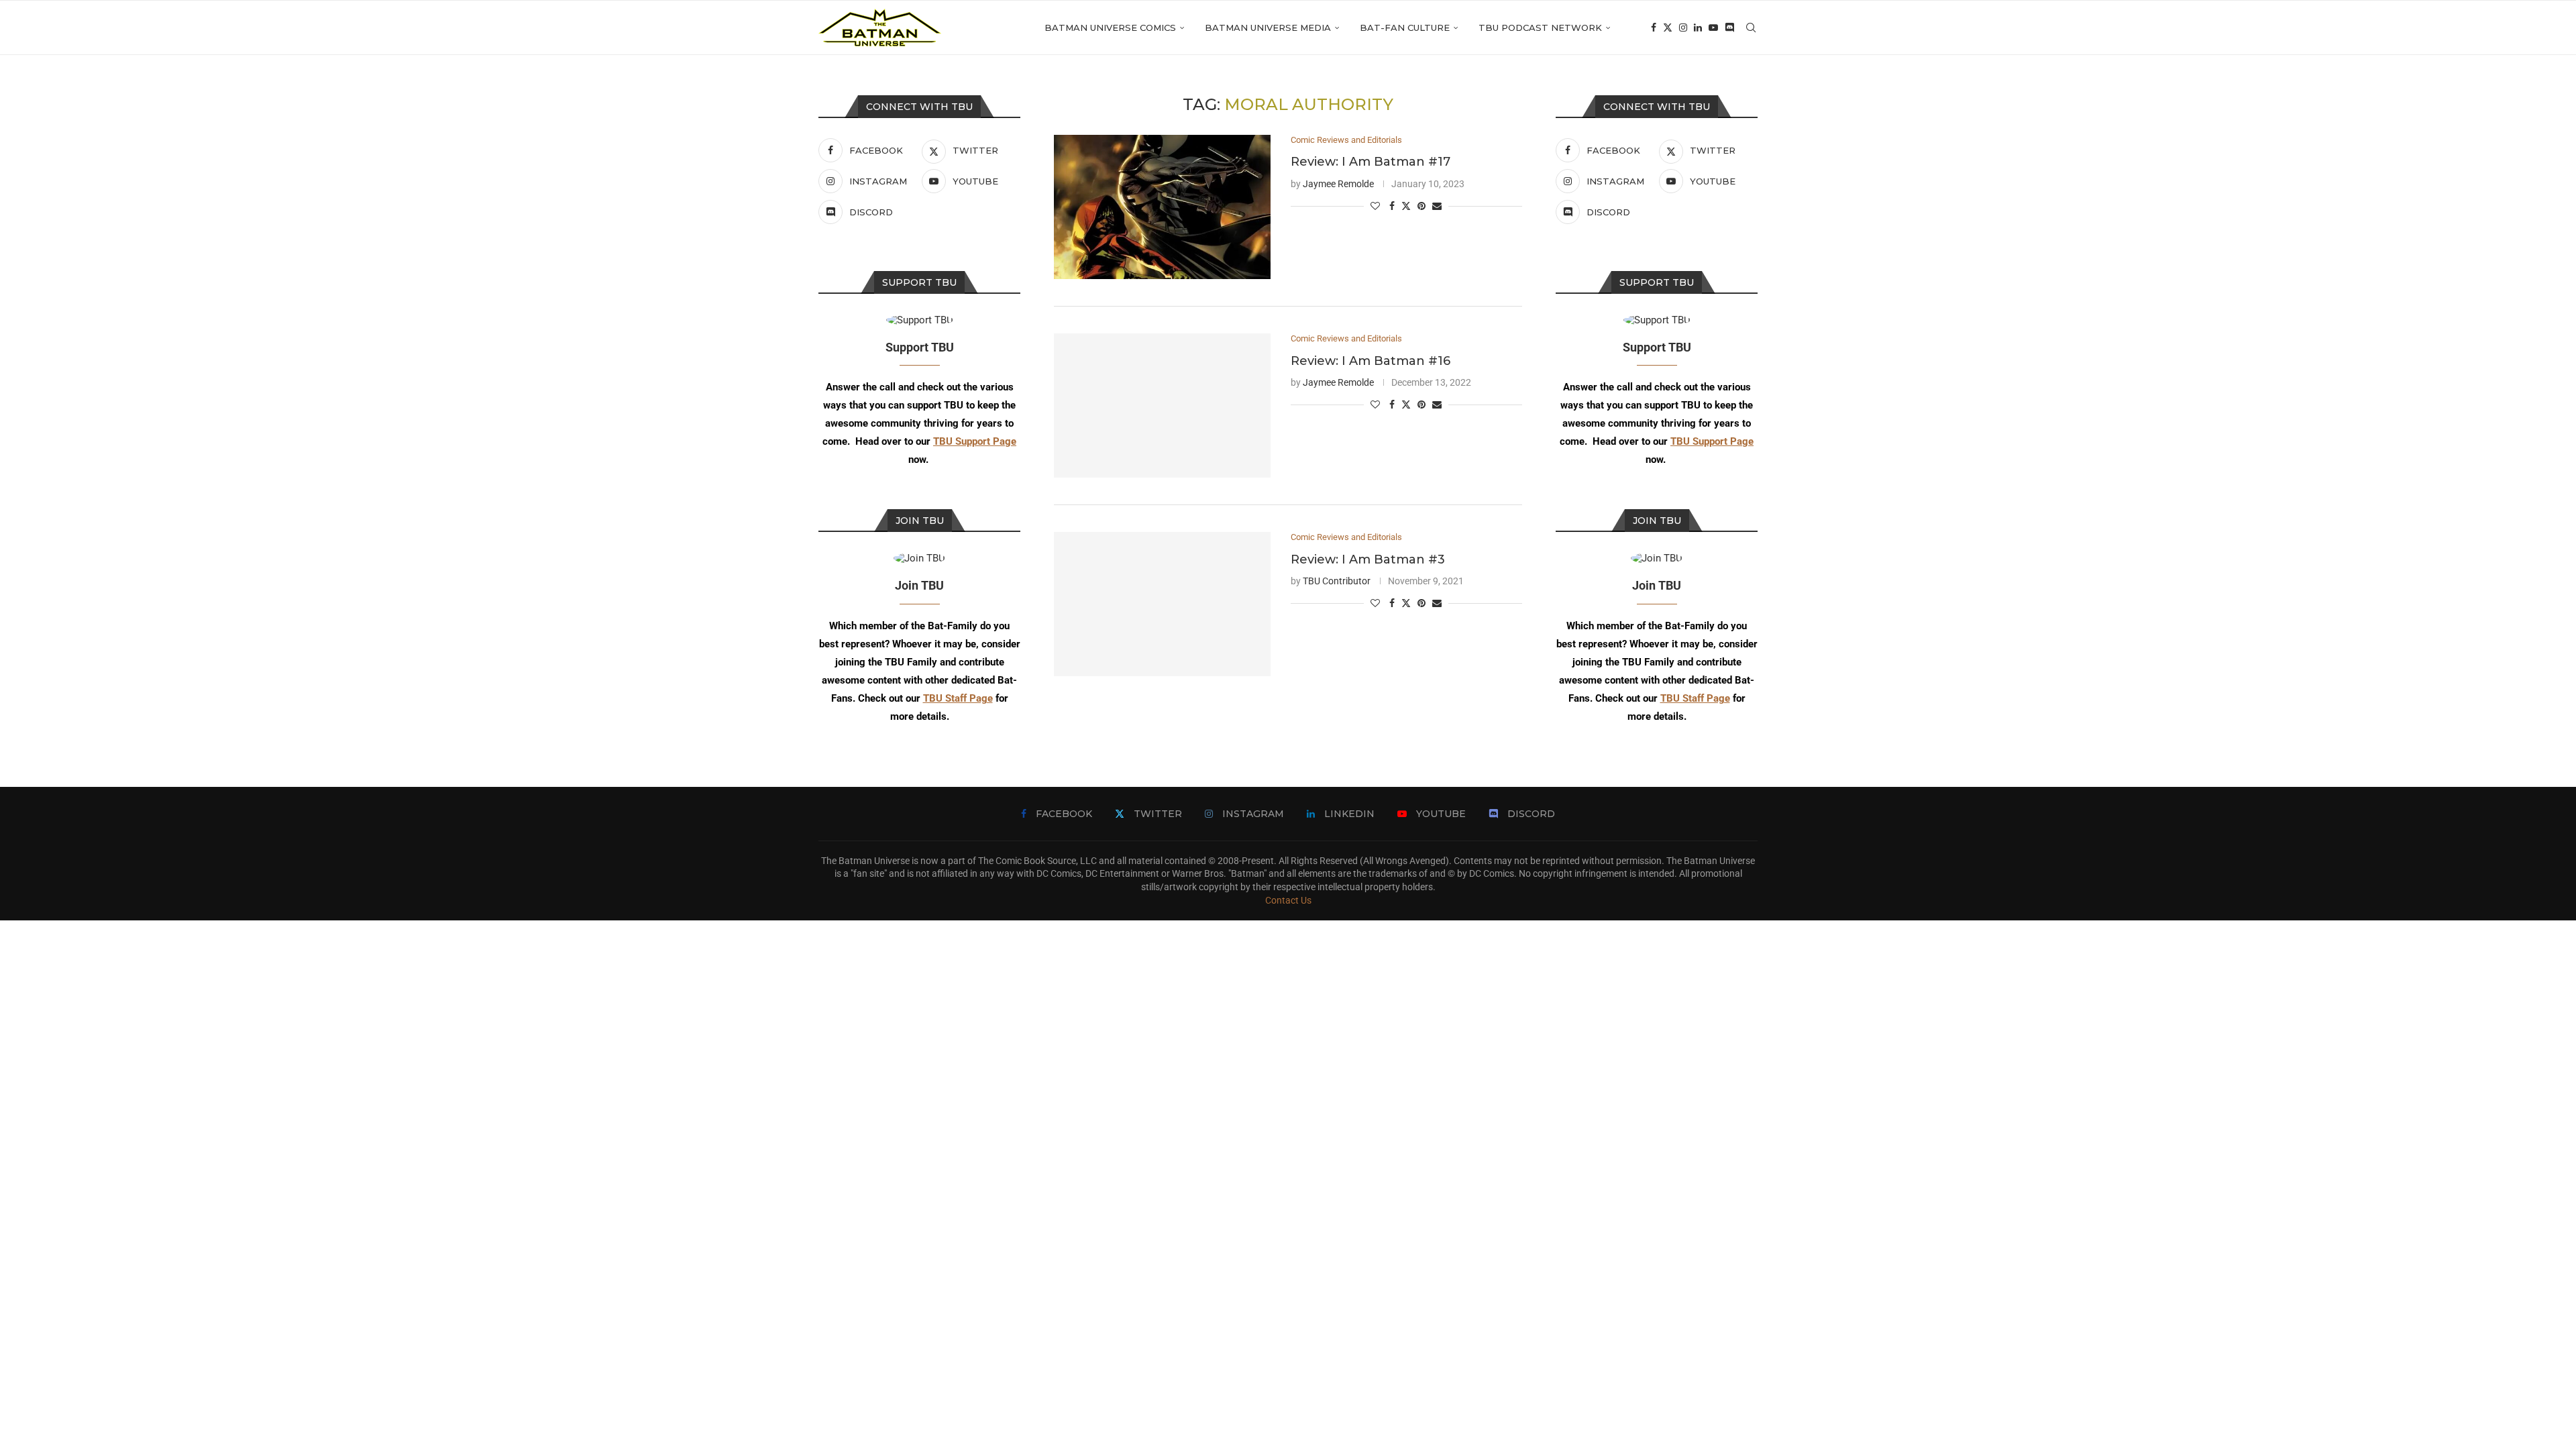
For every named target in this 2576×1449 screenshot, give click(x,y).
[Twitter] (1668, 28)
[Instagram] (1683, 28)
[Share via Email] (1437, 206)
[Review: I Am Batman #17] (1162, 207)
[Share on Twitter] (1406, 206)
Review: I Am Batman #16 (1371, 361)
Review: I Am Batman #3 (1368, 559)
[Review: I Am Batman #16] (1162, 406)
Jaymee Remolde (1338, 184)
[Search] (1751, 28)
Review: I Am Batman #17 (1371, 162)
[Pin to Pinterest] (1421, 206)
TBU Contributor (1337, 581)
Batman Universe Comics (1110, 28)
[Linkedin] (1698, 28)
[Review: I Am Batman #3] (1162, 604)
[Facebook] (1654, 28)
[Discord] (1729, 28)
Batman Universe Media (1268, 28)
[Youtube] (1713, 28)
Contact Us (1288, 900)
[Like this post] (1375, 206)
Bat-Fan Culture (1405, 28)
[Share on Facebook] (1392, 206)
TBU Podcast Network (1540, 28)
